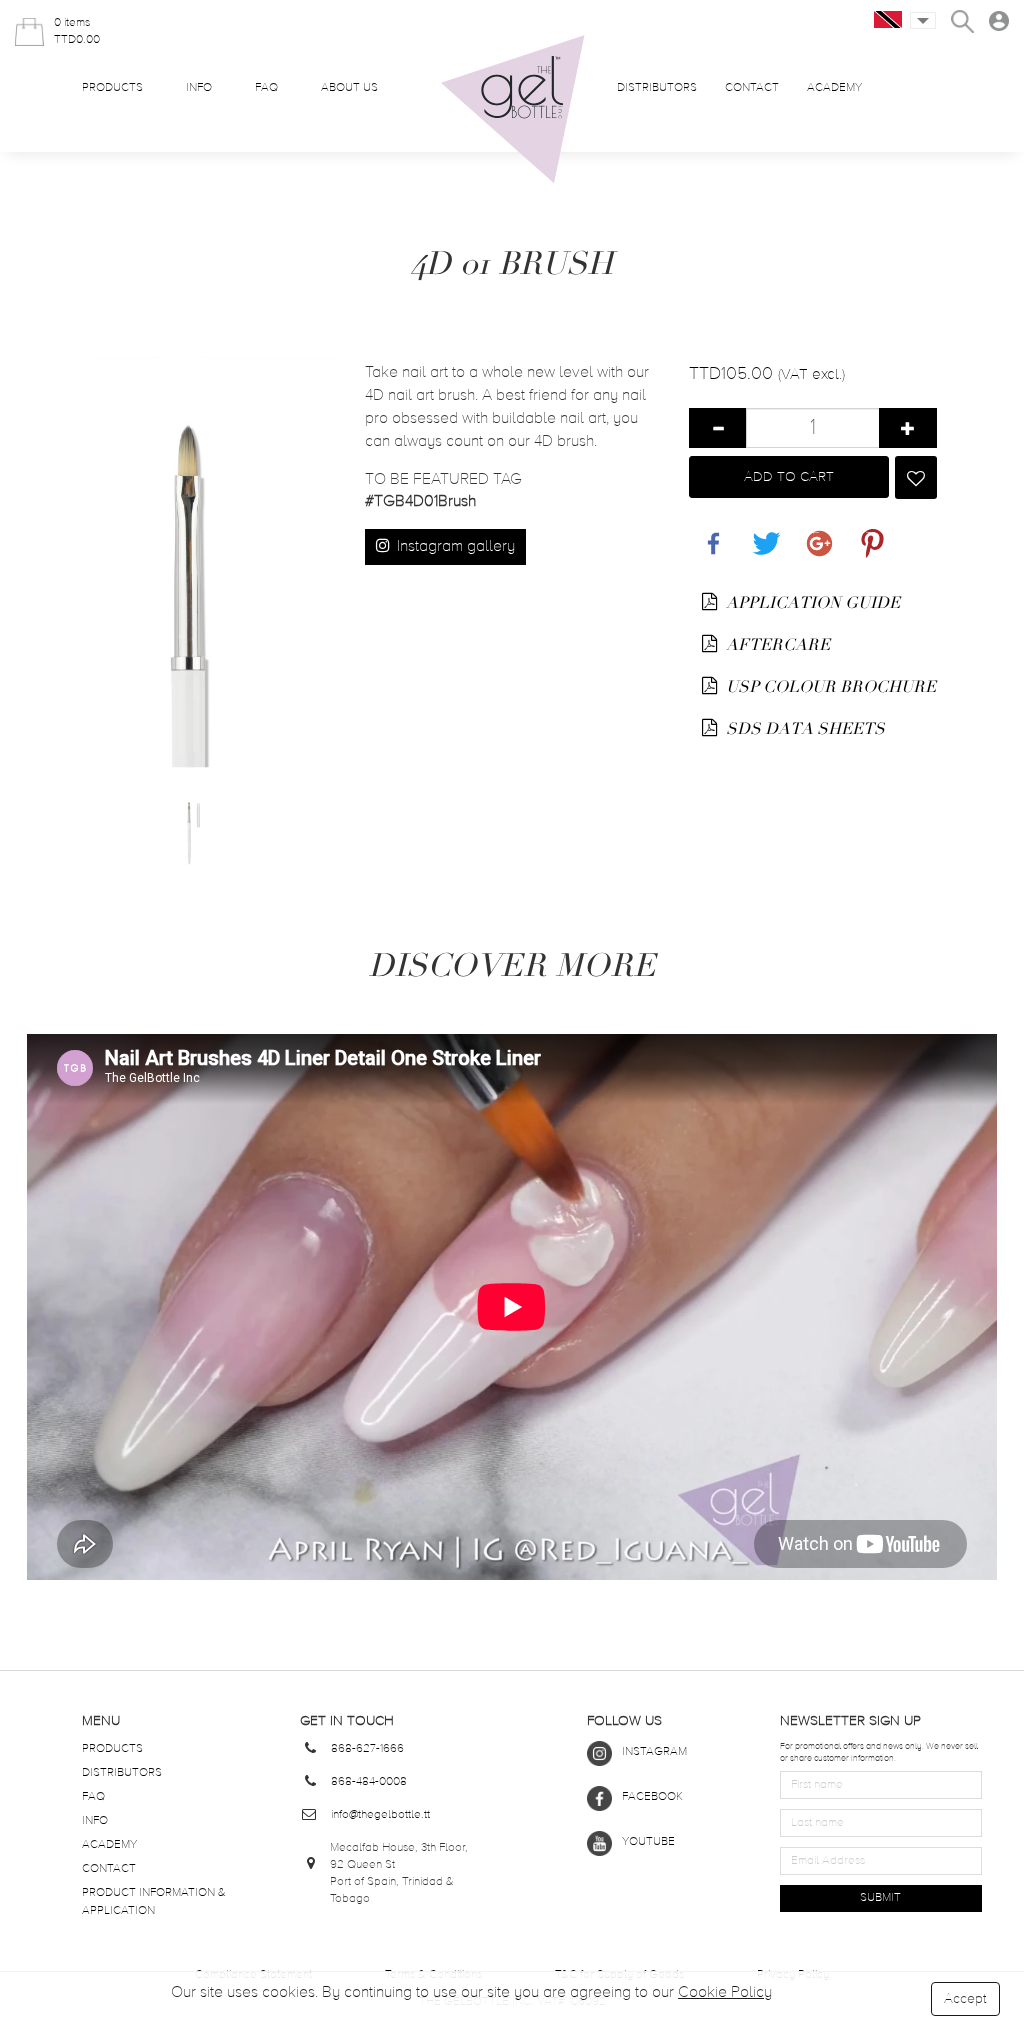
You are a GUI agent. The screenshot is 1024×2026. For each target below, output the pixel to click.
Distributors (657, 88)
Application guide (811, 603)
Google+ (816, 532)
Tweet (762, 532)
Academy (834, 88)
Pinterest (868, 532)
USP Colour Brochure (829, 687)
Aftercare (776, 645)
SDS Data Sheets (803, 729)
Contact (752, 88)
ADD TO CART (789, 477)
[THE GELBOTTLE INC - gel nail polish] (512, 109)
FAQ (266, 88)
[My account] (999, 21)
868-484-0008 (369, 1782)
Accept (965, 1999)
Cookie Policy (725, 1993)
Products (112, 88)
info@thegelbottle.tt (380, 1815)
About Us (349, 88)
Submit (880, 1898)
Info (199, 88)
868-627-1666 (367, 1749)
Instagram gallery (454, 547)
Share (709, 532)
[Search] (962, 21)
